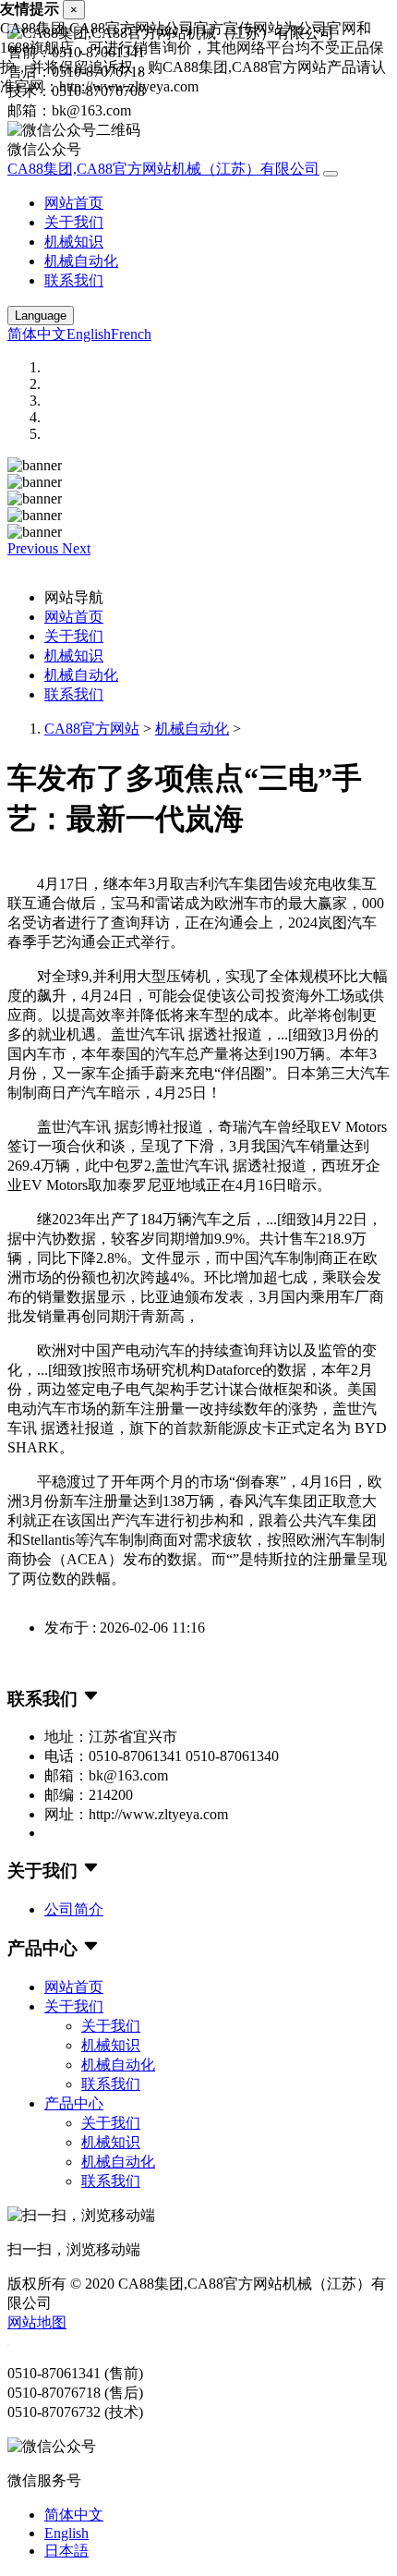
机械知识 (74, 242)
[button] (35, 548)
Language (41, 316)
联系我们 (74, 280)
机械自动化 (81, 261)
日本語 (66, 2551)
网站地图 (37, 2322)
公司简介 (74, 1909)
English (89, 334)
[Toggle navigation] (331, 174)
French (131, 334)
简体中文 (37, 334)
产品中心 (74, 2103)
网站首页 (74, 203)
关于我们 (74, 222)
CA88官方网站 (92, 729)
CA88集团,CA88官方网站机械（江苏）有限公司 (163, 169)
